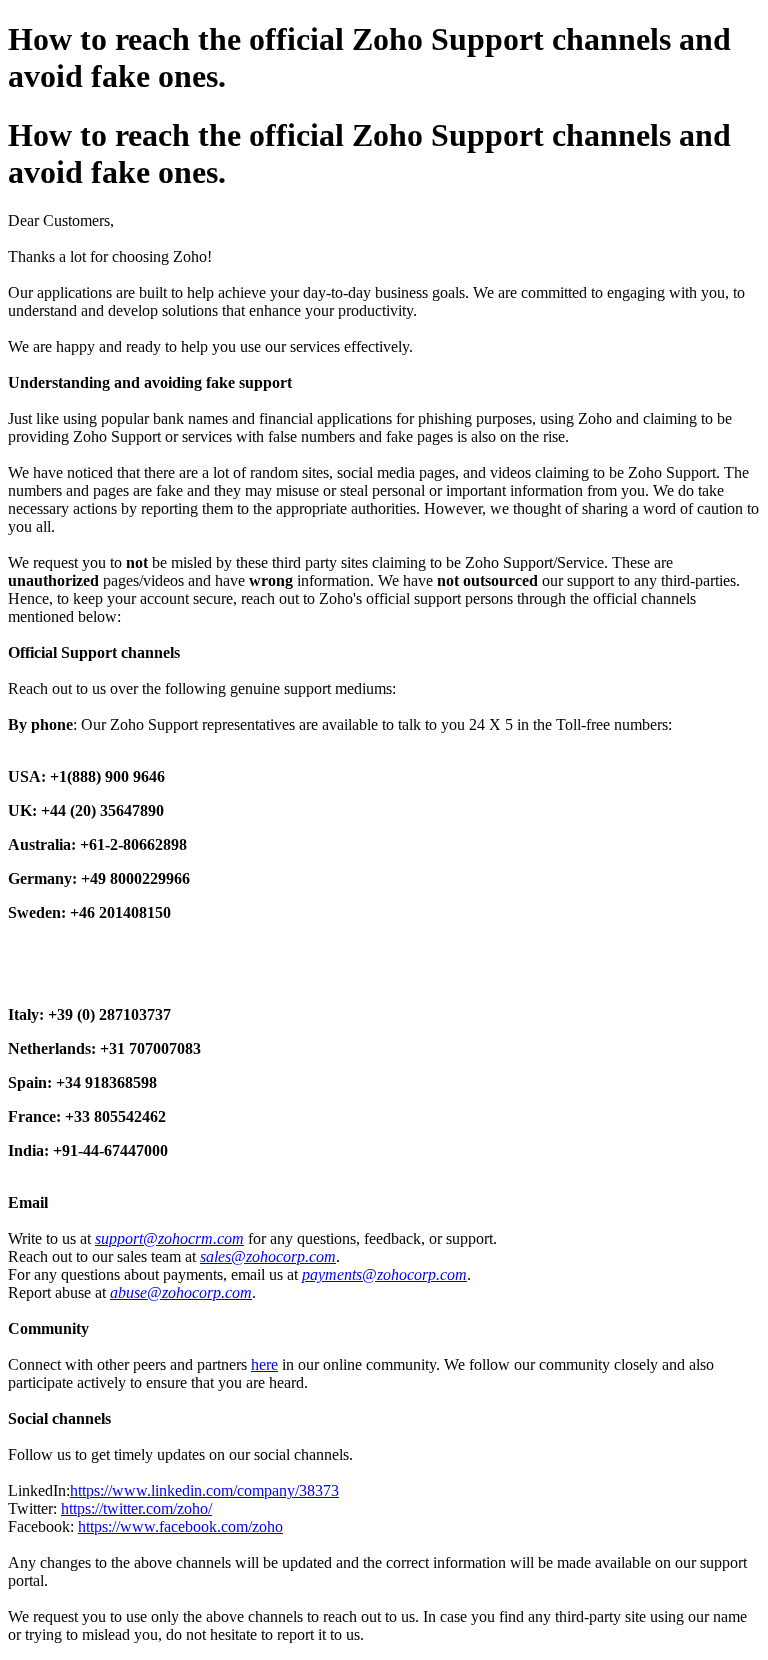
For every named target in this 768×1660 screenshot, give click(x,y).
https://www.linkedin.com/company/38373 (204, 1490)
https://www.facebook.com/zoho (180, 1526)
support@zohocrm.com (169, 1238)
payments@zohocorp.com (384, 1274)
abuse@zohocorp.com (181, 1292)
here (264, 1364)
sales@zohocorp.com (268, 1256)
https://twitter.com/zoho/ (136, 1508)
